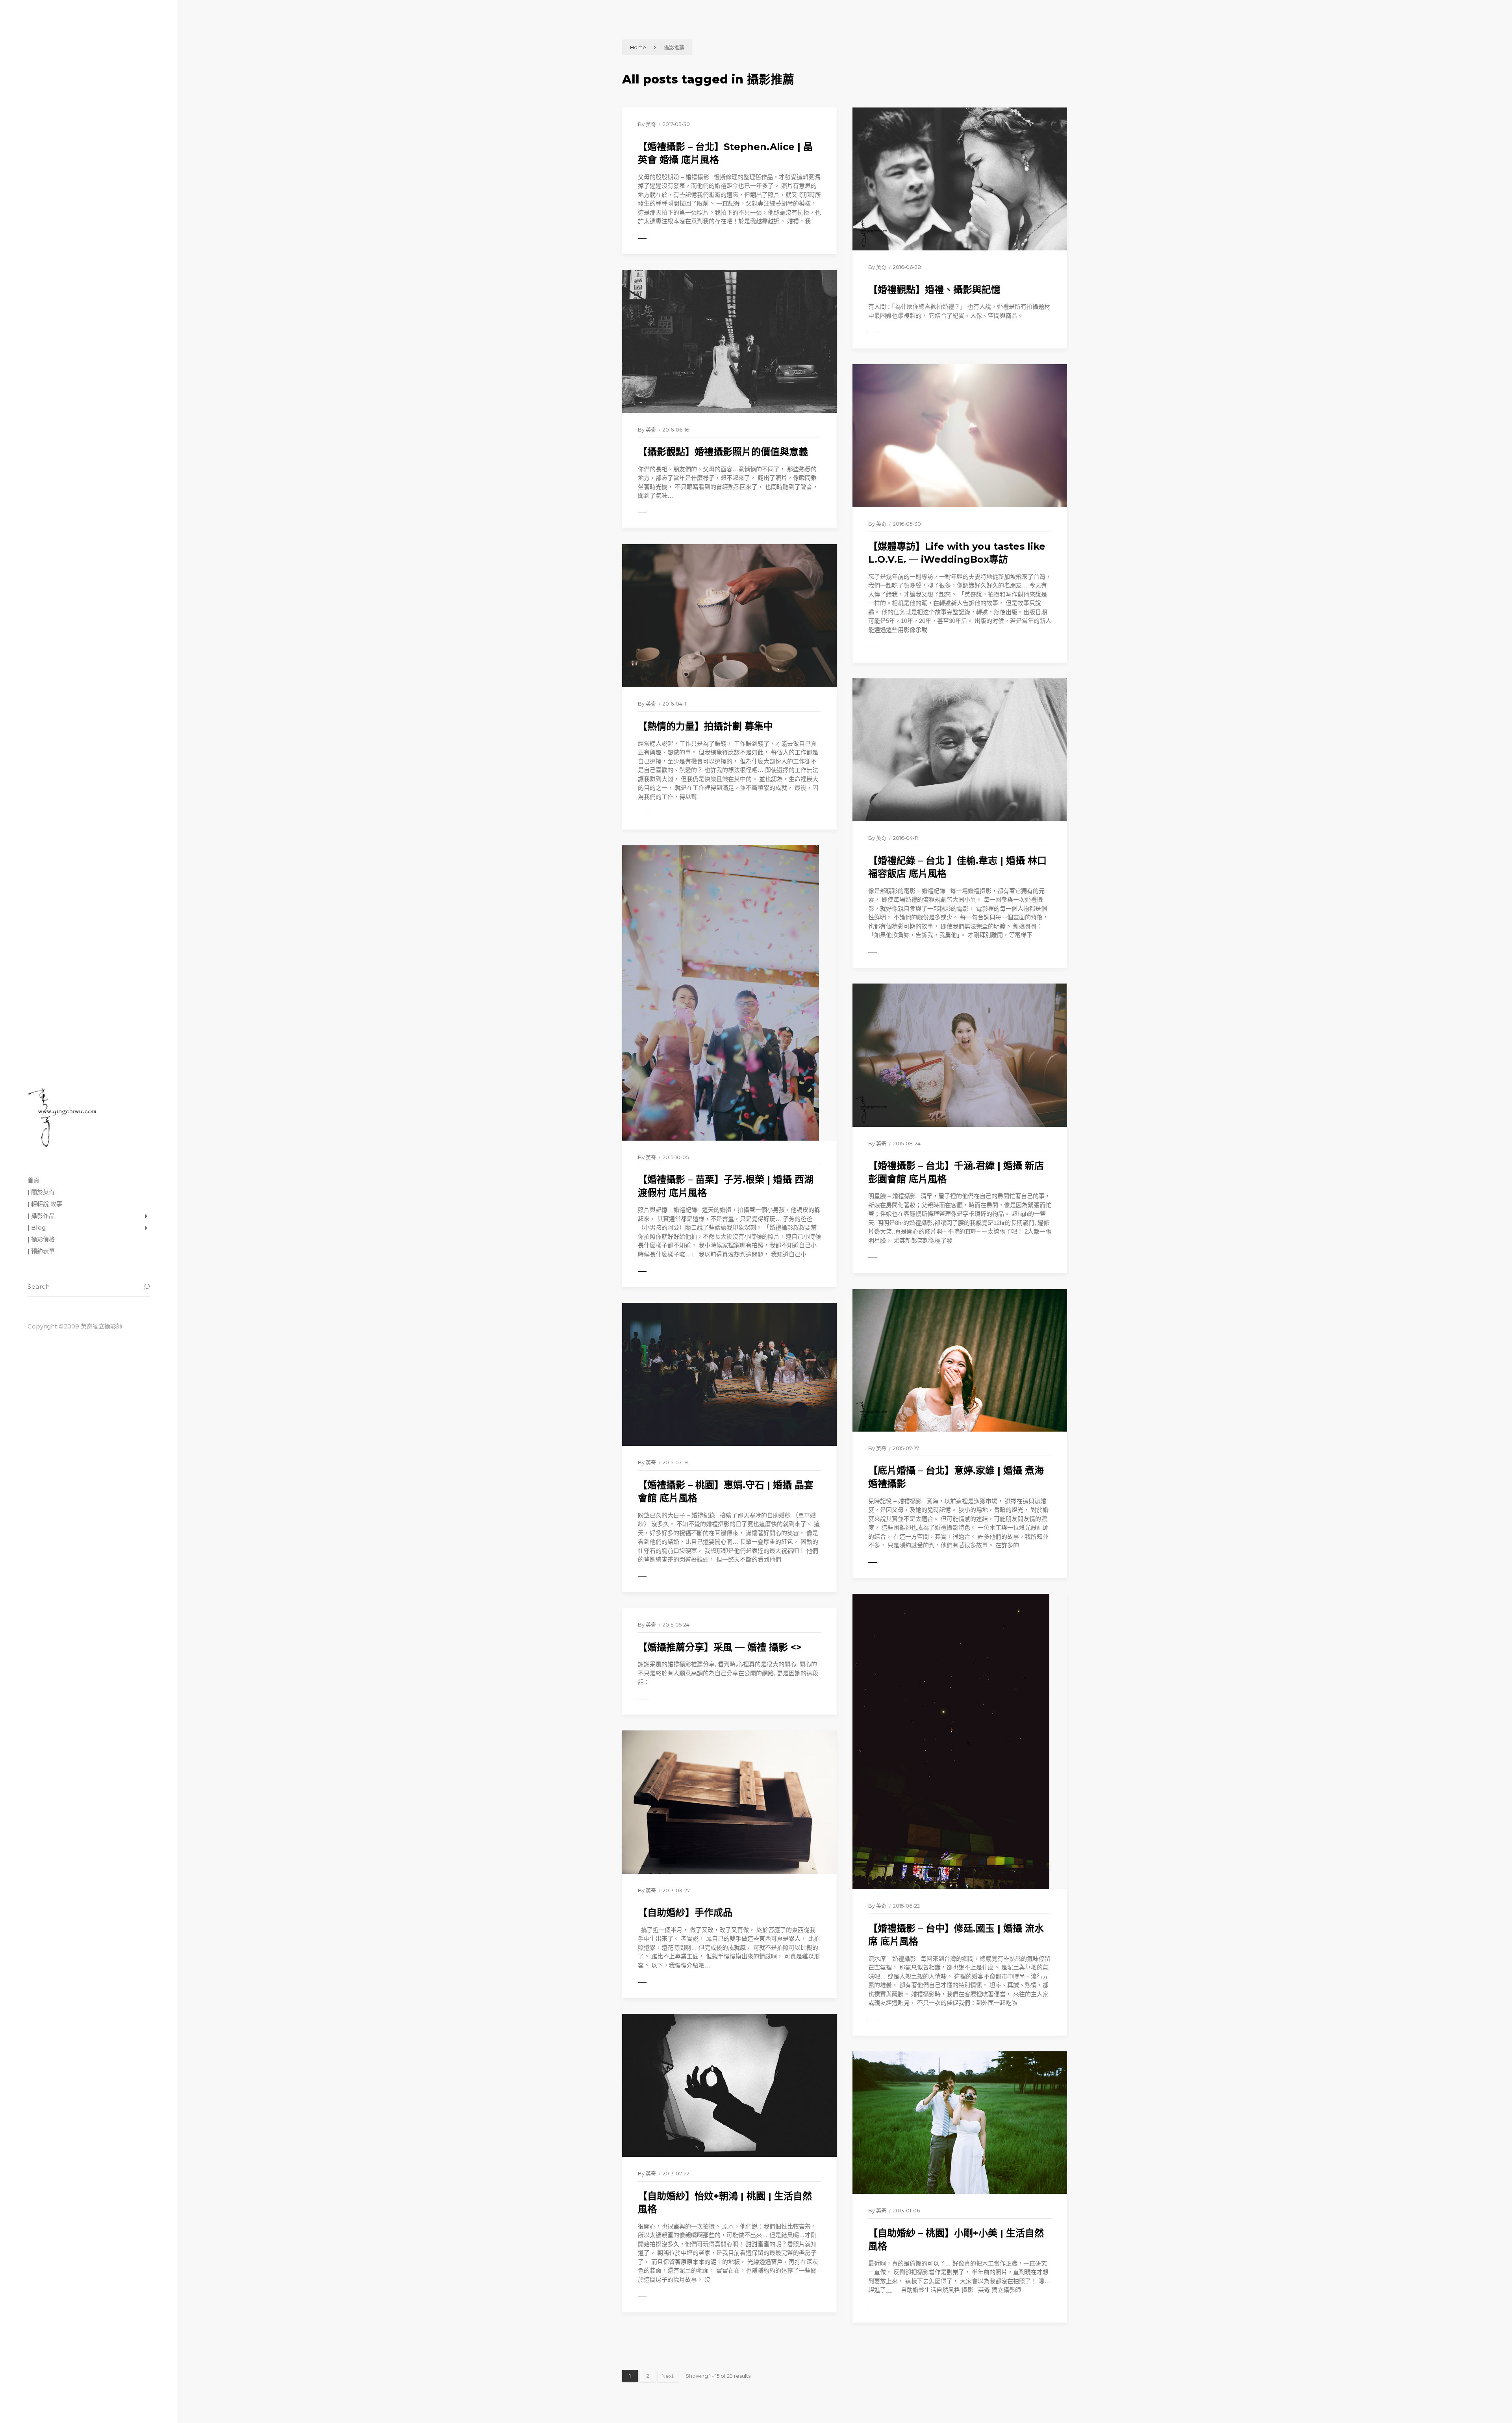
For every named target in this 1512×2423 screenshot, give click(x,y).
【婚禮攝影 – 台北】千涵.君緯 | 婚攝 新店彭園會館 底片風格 (956, 1172)
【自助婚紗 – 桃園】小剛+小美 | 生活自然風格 (956, 2240)
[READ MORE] (660, 239)
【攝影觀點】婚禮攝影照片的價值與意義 (723, 452)
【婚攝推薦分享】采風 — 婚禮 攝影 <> (720, 1647)
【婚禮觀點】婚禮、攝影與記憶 (934, 290)
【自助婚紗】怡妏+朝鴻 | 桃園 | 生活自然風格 (725, 2203)
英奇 (651, 124)
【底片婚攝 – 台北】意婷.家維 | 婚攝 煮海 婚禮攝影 (956, 1477)
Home (638, 47)
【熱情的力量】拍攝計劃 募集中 (705, 726)
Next (668, 2376)
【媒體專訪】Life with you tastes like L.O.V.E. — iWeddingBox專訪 (957, 553)
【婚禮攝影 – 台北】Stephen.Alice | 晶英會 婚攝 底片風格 (725, 153)
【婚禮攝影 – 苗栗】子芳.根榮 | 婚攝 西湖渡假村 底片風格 (726, 1186)
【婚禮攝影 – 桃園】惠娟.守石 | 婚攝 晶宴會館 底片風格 (726, 1492)
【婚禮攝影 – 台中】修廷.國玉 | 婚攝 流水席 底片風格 (956, 1935)
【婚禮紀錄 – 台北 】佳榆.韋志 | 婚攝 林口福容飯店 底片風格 (957, 867)
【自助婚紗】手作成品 (685, 1913)
